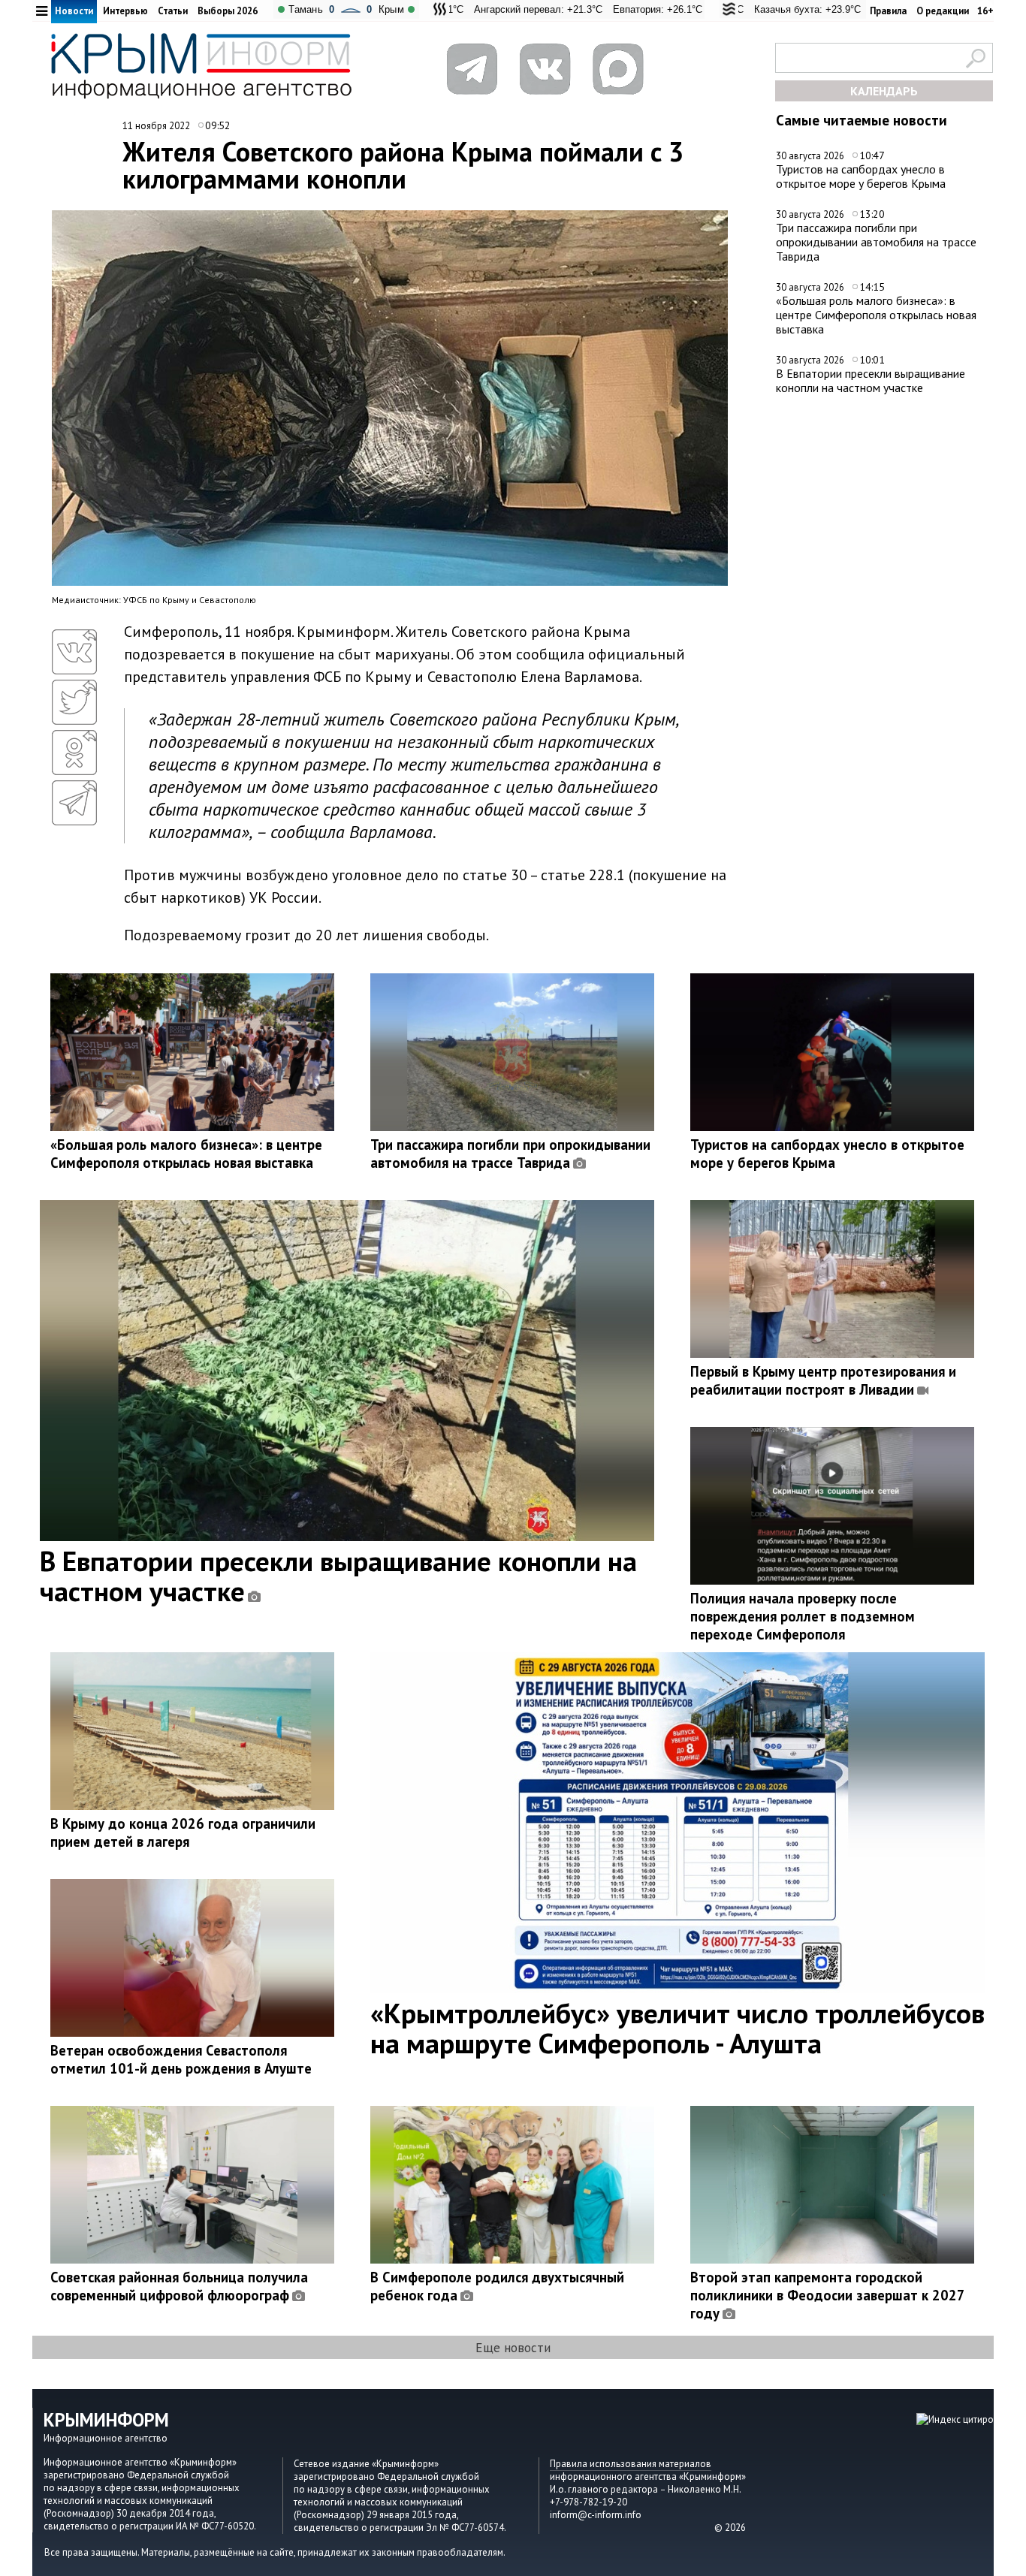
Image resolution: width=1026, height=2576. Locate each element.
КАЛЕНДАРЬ (884, 91)
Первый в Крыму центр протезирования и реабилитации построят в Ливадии (823, 1380)
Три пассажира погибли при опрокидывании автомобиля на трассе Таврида (876, 241)
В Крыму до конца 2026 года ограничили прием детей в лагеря (183, 1832)
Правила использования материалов (631, 2464)
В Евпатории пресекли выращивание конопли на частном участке (871, 380)
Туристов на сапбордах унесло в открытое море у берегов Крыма (861, 176)
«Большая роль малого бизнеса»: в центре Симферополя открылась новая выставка (876, 314)
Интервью (125, 11)
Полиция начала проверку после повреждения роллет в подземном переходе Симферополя (803, 1616)
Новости (74, 11)
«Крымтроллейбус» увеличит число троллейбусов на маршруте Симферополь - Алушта (677, 2028)
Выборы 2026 (228, 11)
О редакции (943, 11)
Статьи (173, 11)
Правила (888, 11)
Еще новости (513, 2347)
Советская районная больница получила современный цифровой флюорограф (179, 2286)
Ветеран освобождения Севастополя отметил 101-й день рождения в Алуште (181, 2059)
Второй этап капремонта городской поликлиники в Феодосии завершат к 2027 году (827, 2295)
